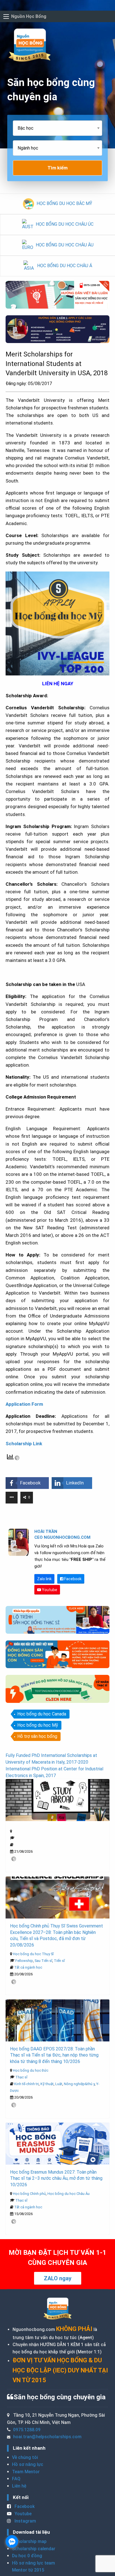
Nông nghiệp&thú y (79, 2084)
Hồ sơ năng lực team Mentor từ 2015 (33, 2567)
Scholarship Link (24, 1444)
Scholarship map (29, 2541)
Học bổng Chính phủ (29, 2194)
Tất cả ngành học (28, 1967)
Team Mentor (26, 2472)
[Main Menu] (6, 17)
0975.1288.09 (27, 2430)
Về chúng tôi (25, 2457)
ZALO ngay (58, 2278)
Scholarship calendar (34, 2549)
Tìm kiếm (57, 168)
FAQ (16, 2479)
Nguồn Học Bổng (29, 16)
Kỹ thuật (47, 2084)
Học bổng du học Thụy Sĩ (33, 1954)
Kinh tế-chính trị (27, 2084)
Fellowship (24, 1961)
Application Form (24, 1404)
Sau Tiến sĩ (43, 1961)
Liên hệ (19, 2486)
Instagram (25, 2521)
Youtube (49, 1590)
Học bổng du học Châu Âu (69, 2194)
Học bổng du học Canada (42, 1714)
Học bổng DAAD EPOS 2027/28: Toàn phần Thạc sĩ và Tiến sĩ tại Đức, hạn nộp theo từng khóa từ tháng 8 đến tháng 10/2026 (54, 2055)
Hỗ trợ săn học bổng (37, 1736)
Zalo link (44, 1579)
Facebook (72, 1579)
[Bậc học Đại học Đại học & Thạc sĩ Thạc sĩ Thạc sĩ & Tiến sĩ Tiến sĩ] (57, 130)
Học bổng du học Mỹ (38, 1725)
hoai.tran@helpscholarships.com (47, 2437)
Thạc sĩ (21, 2077)
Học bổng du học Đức (31, 2070)
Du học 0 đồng (27, 2556)
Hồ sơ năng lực (28, 2464)
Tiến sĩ (59, 1961)
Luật (59, 2084)
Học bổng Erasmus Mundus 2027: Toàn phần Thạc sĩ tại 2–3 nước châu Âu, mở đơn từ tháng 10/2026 (56, 2178)
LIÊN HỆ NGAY (58, 684)
